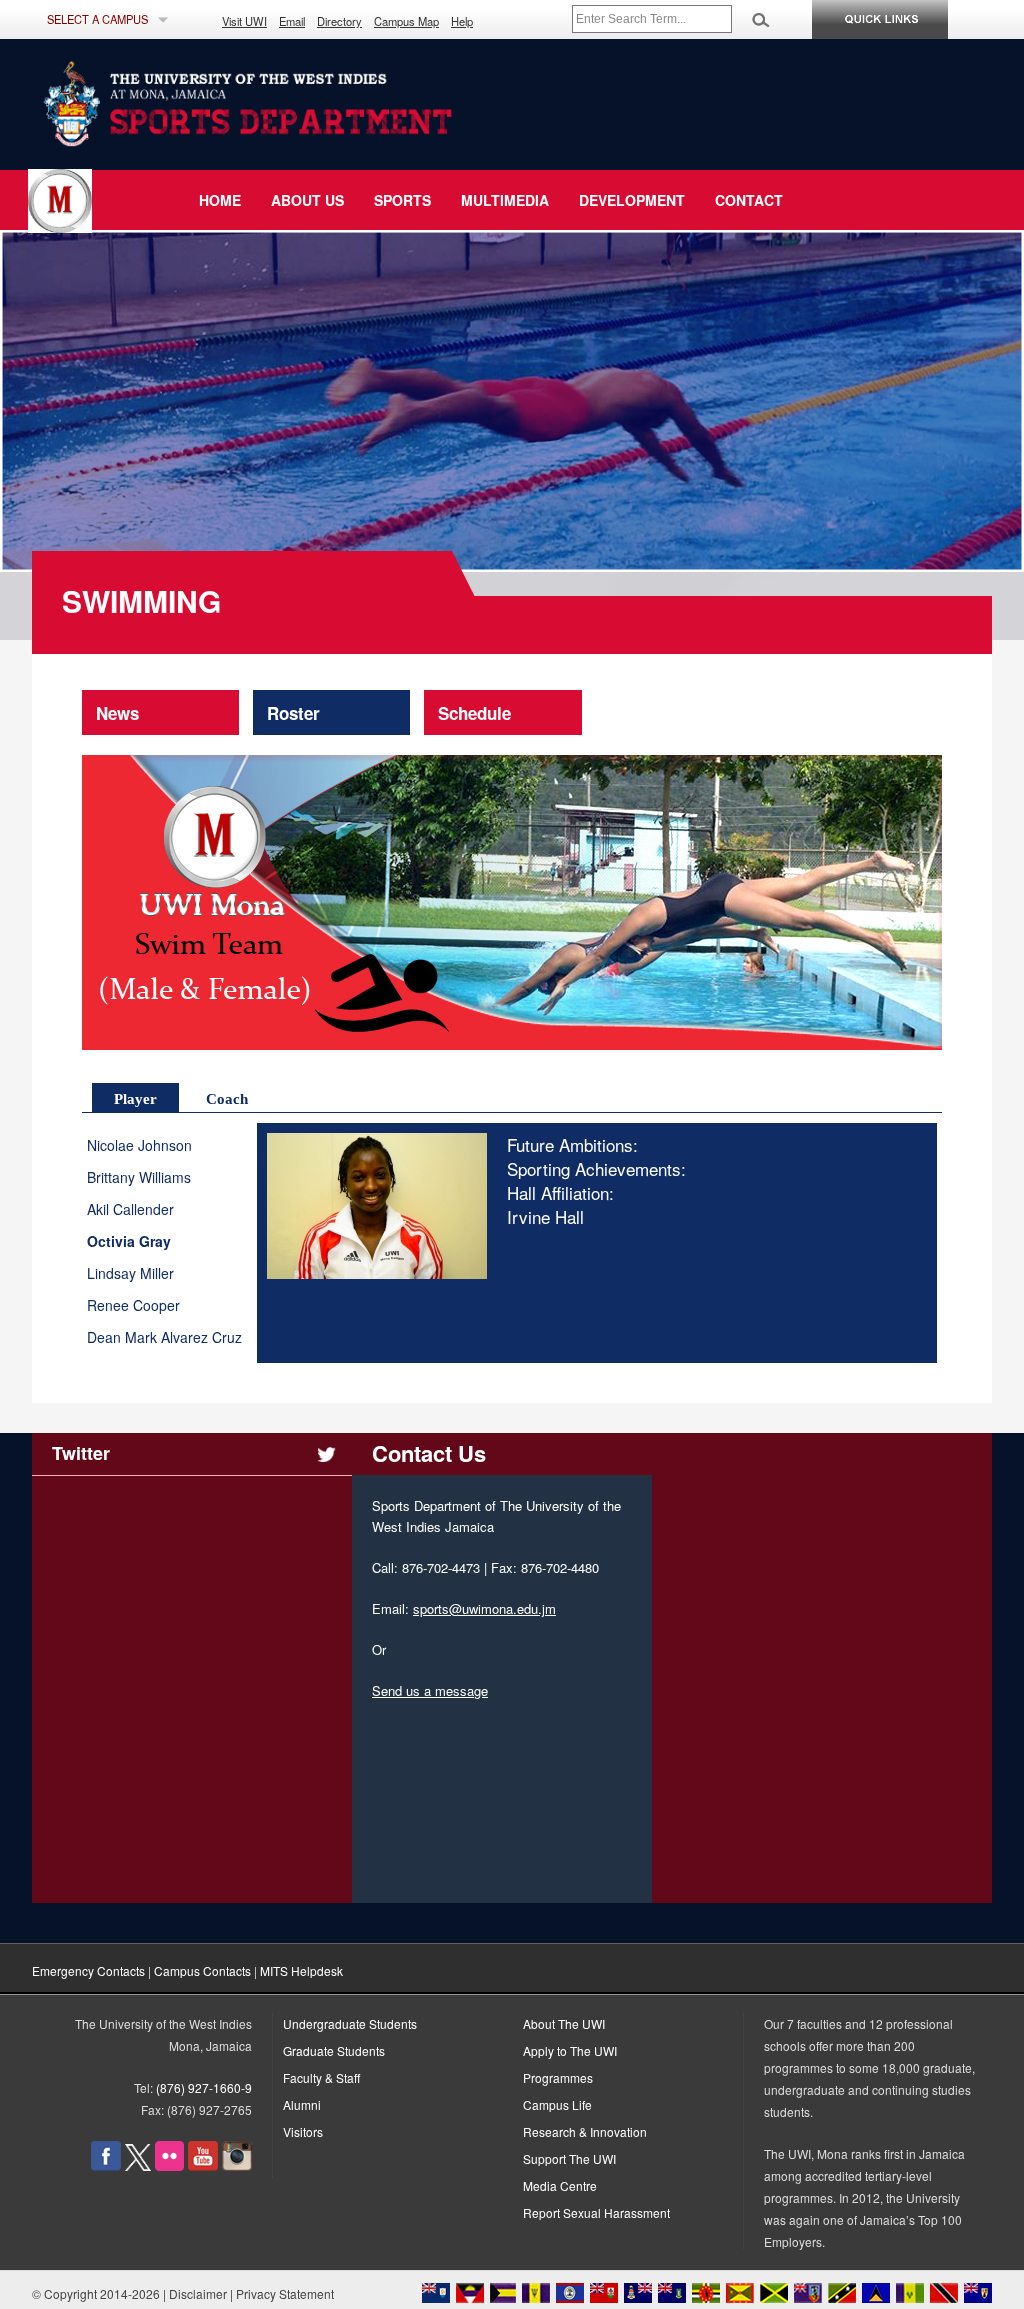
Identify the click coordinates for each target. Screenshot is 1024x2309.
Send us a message (430, 1690)
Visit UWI (244, 21)
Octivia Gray (129, 1241)
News (117, 713)
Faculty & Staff (321, 2077)
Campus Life (557, 2104)
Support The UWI (569, 2158)
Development (632, 200)
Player (135, 1099)
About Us (307, 200)
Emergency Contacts (88, 1970)
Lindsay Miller (130, 1273)
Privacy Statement (285, 2293)
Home (220, 200)
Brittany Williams (139, 1177)
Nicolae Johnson (139, 1145)
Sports (402, 200)
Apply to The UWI (570, 2050)
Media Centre (560, 2185)
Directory (339, 21)
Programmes (558, 2077)
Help (462, 21)
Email (292, 21)
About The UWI (564, 2023)
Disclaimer (198, 2293)
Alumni (302, 2104)
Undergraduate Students (350, 2023)
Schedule (474, 713)
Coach (227, 1099)
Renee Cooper (133, 1305)
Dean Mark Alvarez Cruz (164, 1337)
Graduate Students (334, 2050)
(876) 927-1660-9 (204, 2087)
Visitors (303, 2131)
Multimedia (505, 200)
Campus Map (406, 21)
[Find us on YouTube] (203, 2165)
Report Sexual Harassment (596, 2212)
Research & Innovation (585, 2131)
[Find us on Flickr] (169, 2165)
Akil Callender (130, 1209)
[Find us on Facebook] (106, 2165)
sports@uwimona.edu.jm (484, 1608)
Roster (293, 713)
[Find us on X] (138, 2165)
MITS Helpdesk (301, 1970)
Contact (749, 200)
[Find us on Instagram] (237, 2165)
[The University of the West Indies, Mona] (302, 104)
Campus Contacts (202, 1970)
